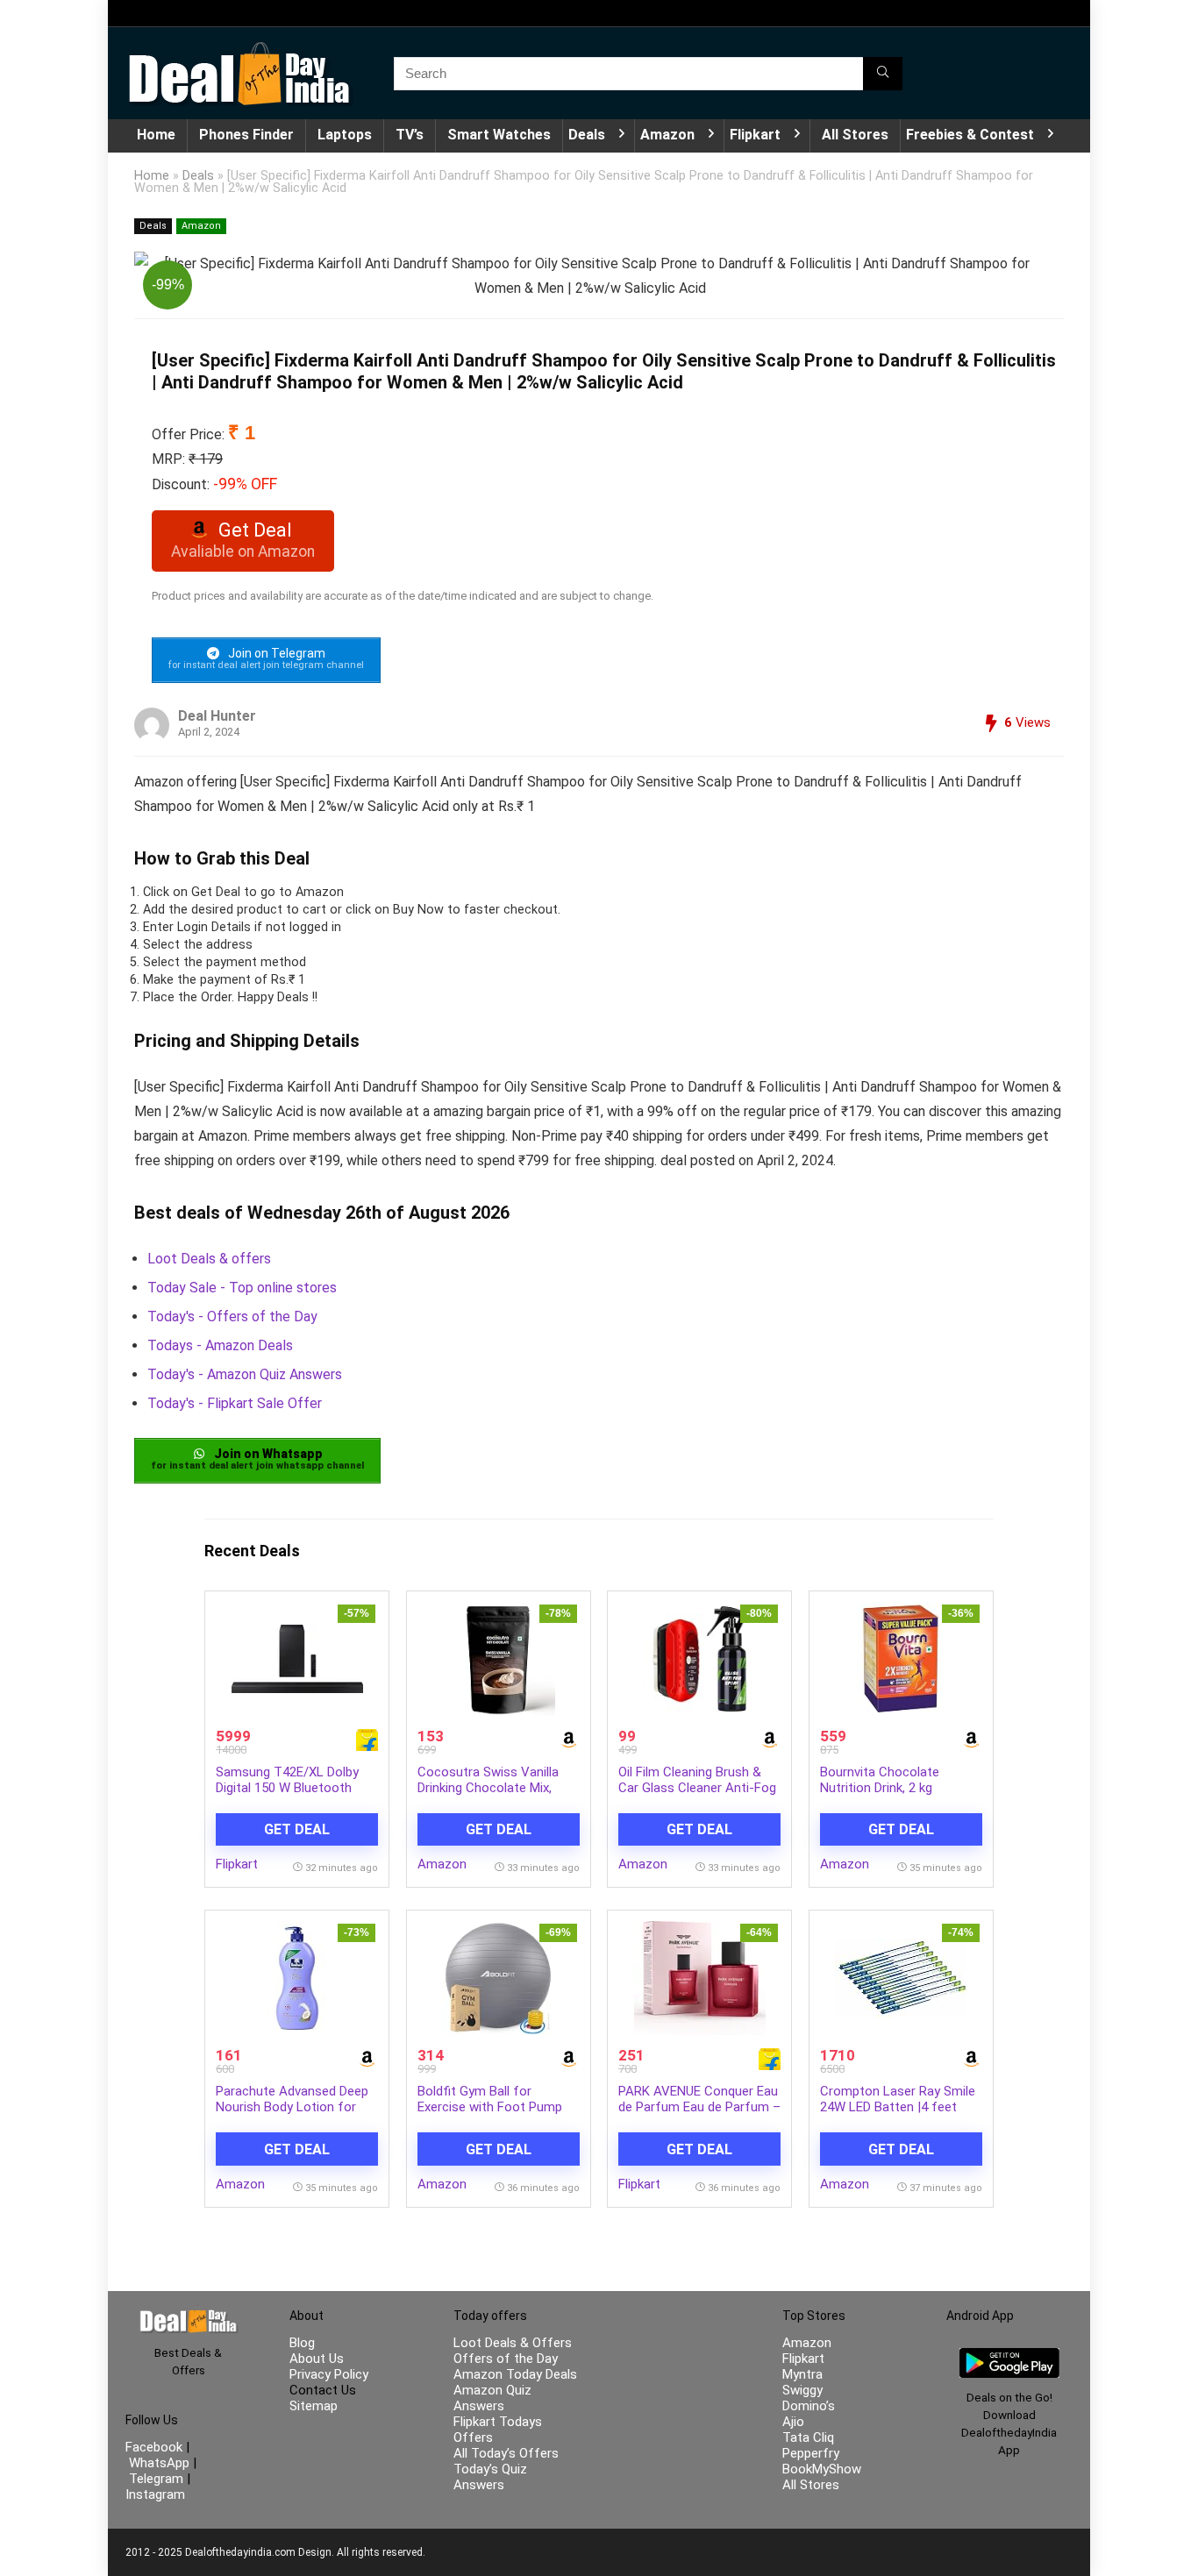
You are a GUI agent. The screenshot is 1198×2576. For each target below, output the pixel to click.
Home (156, 135)
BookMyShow (822, 2469)
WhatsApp (159, 2463)
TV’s (410, 135)
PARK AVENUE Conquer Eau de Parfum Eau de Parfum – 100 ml (699, 2107)
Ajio (793, 2422)
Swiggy (802, 2390)
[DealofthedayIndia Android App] (1009, 2356)
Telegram (156, 2479)
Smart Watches (499, 135)
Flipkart (755, 135)
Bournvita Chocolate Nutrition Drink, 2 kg (880, 1780)
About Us (317, 2359)
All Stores (855, 135)
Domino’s (809, 2406)
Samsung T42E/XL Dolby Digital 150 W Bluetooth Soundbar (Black (287, 1788)
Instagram (155, 2494)
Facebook (156, 2447)
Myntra (802, 2374)
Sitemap (314, 2406)
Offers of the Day (506, 2359)
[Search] (883, 74)
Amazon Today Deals (515, 2374)
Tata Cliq (808, 2437)
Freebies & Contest (970, 135)
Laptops (345, 135)
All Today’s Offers (506, 2453)
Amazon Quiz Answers (492, 2398)
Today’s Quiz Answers (490, 2477)
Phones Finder (246, 135)
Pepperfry (811, 2453)
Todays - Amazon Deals (220, 1345)
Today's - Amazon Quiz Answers (245, 1374)
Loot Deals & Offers (513, 2343)
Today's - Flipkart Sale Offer (235, 1403)
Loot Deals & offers (209, 1259)
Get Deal (297, 1829)
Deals (587, 135)
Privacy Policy (329, 2374)
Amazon (667, 135)
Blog (302, 2343)
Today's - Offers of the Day (232, 1316)
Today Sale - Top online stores (242, 1288)
